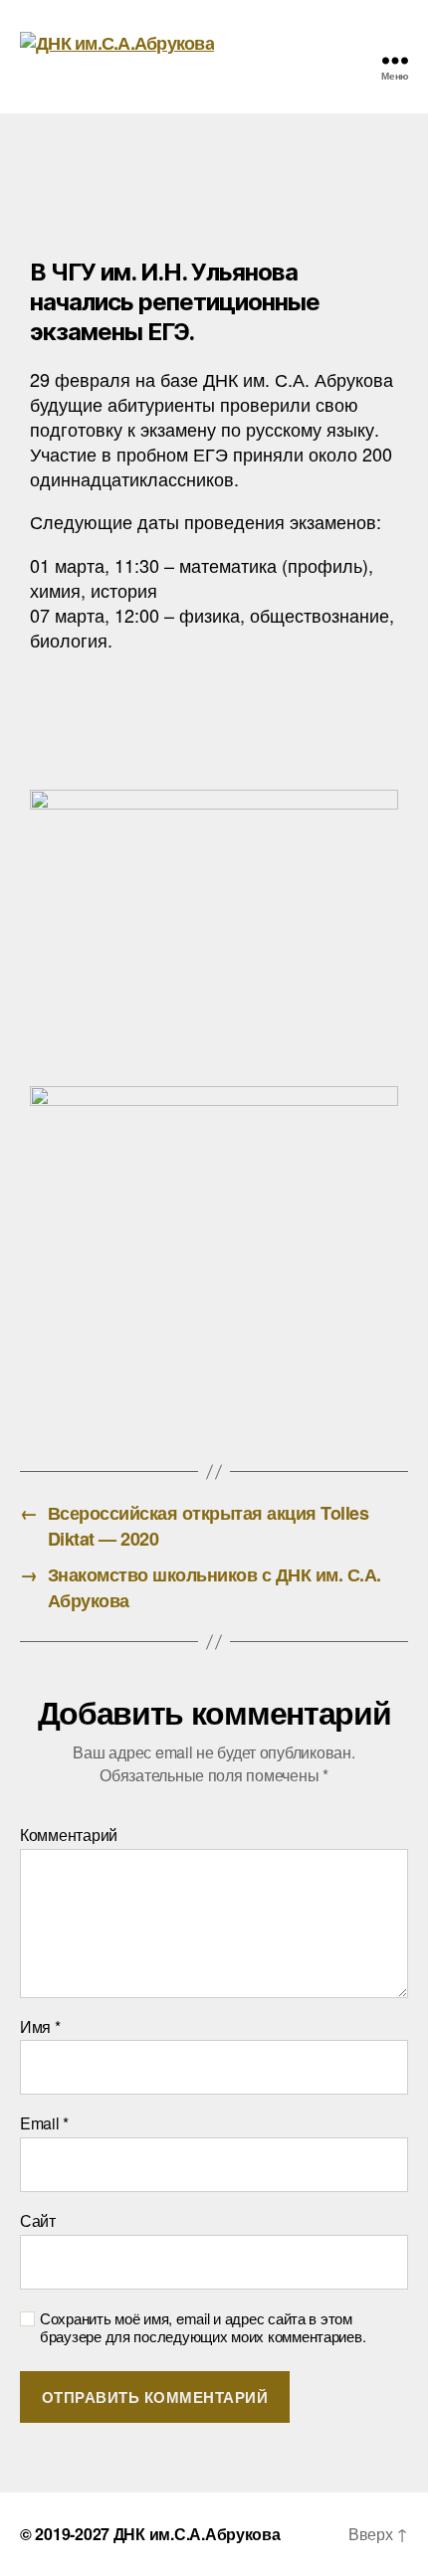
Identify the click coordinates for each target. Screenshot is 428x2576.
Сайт (38, 2221)
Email (44, 2123)
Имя (40, 2027)
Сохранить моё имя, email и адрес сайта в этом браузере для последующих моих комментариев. (203, 2328)
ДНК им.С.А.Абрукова (197, 2534)
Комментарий (69, 1835)
